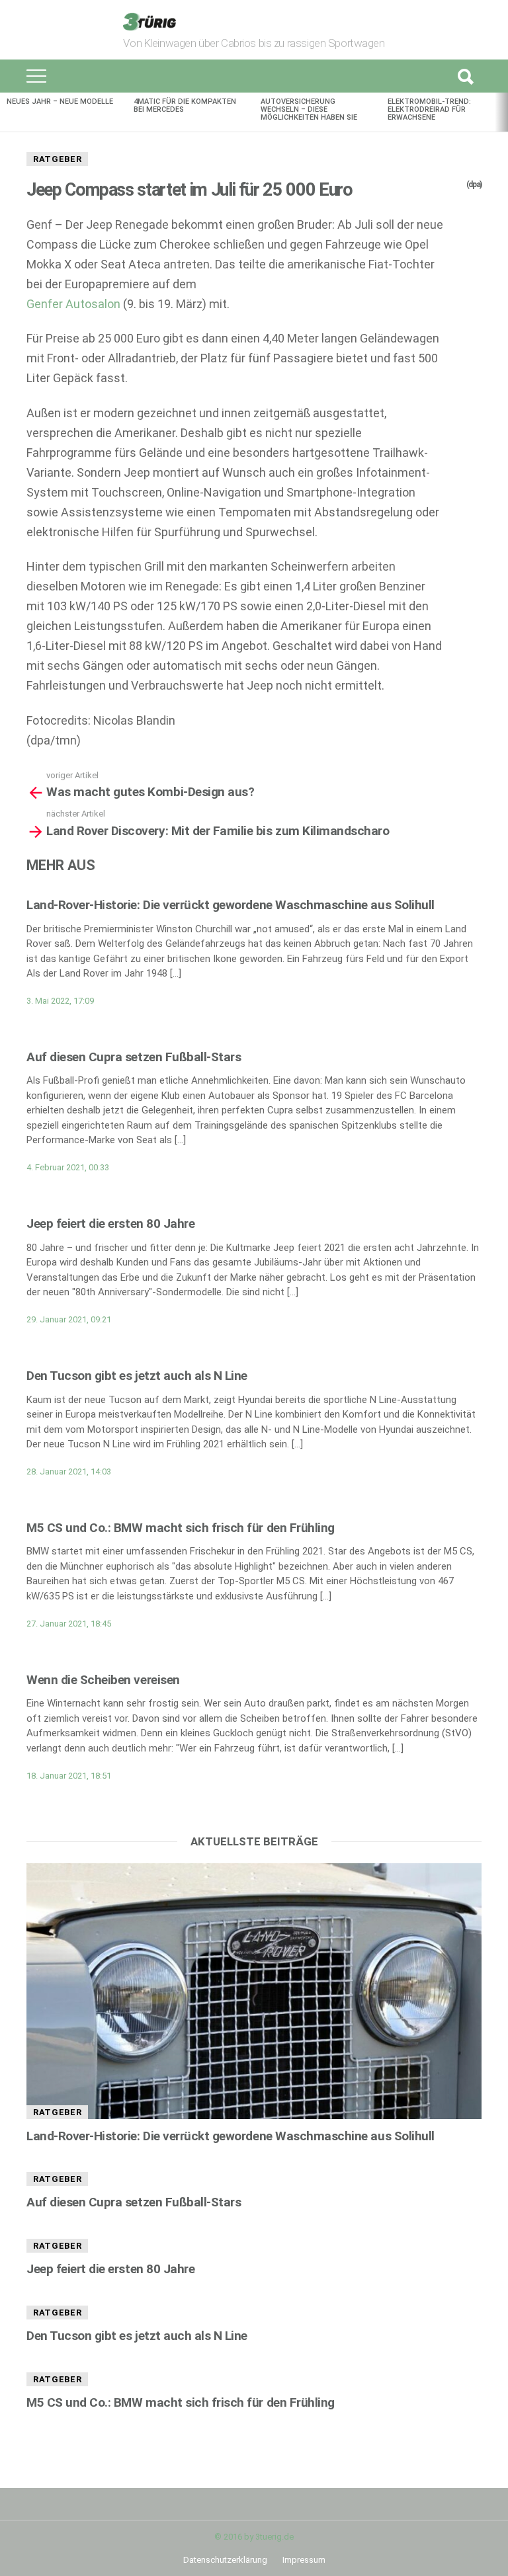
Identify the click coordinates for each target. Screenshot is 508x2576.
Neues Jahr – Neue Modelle (60, 101)
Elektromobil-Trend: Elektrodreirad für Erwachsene (429, 109)
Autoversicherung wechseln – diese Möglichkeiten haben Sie (309, 109)
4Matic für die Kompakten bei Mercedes (185, 105)
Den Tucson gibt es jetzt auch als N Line (137, 1376)
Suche (465, 76)
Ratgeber (57, 159)
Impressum (304, 2560)
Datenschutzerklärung (225, 2560)
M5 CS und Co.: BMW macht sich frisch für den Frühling (181, 1528)
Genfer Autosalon (73, 304)
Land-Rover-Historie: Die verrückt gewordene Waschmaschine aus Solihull (231, 905)
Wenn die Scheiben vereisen (103, 1680)
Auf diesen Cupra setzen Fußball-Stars (134, 1057)
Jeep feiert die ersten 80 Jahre (110, 1224)
